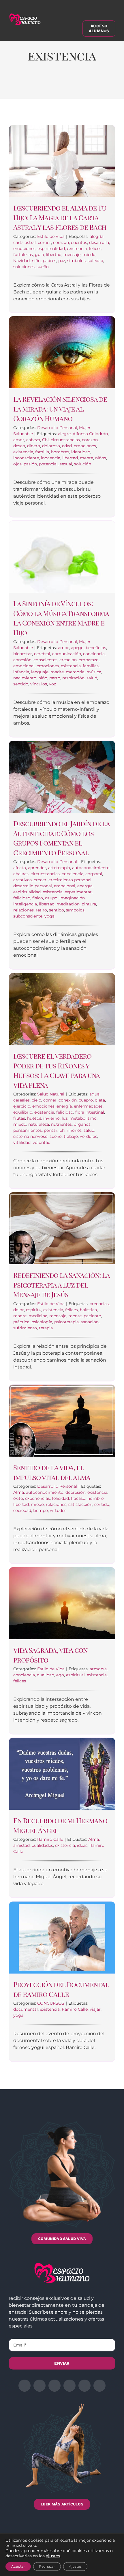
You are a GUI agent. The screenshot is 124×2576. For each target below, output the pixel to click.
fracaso (78, 1498)
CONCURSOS (51, 2003)
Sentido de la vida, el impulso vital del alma (52, 1472)
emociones (24, 249)
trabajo (71, 1136)
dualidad (46, 1675)
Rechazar (47, 2566)
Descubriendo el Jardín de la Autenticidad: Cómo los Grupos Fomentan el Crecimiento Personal (61, 838)
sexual (66, 464)
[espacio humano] (25, 15)
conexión (22, 660)
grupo (51, 898)
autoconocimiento (91, 868)
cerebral (42, 654)
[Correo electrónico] (98, 86)
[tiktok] (99, 2386)
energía (85, 886)
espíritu (34, 1310)
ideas (82, 1845)
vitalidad (22, 1142)
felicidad (22, 898)
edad (67, 446)
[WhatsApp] (67, 86)
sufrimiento (25, 1328)
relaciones (24, 910)
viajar (95, 2009)
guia (39, 255)
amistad (21, 1845)
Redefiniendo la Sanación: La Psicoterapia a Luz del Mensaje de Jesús (61, 1285)
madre (57, 672)
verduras (89, 1136)
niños (101, 458)
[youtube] (84, 2386)
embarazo (89, 660)
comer (44, 242)
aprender (37, 868)
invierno (51, 1118)
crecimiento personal (70, 880)
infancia (21, 672)
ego (60, 1675)
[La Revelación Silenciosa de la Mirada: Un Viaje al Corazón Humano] (62, 352)
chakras (21, 874)
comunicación (67, 654)
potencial (48, 464)
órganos (82, 1124)
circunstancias (65, 440)
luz (65, 1118)
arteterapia (59, 868)
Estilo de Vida (51, 236)
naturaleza (39, 1124)
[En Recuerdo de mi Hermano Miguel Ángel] (62, 1774)
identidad (81, 452)
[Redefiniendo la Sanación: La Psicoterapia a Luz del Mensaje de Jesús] (62, 1228)
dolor (19, 1310)
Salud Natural (51, 1094)
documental (26, 2009)
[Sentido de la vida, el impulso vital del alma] (62, 1421)
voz (52, 684)
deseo (19, 446)
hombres (60, 452)
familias (91, 666)
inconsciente (26, 458)
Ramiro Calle (50, 1839)
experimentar (78, 892)
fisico (38, 898)
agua (94, 1094)
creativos (22, 880)
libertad (54, 255)
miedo (89, 255)
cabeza (33, 440)
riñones (74, 1130)
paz (62, 261)
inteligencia (25, 904)
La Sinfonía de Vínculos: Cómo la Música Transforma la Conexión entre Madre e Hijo (61, 618)
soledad (95, 261)
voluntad (42, 1142)
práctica (21, 1322)
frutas (19, 1118)
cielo (36, 1100)
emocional (24, 666)
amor (19, 440)
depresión (75, 1492)
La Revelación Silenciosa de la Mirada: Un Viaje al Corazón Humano (60, 409)
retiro (41, 910)
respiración (73, 678)
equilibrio (23, 1112)
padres (49, 261)
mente (87, 458)
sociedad (22, 1510)
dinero (34, 446)
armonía (98, 1669)
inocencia (51, 458)
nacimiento (25, 678)
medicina (38, 1316)
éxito (18, 1498)
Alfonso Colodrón (90, 434)
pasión (30, 464)
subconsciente (28, 916)
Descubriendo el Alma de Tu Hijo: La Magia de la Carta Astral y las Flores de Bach (60, 217)
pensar (51, 1130)
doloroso (51, 446)
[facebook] (25, 2386)
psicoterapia (66, 1322)
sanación (90, 1322)
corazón (61, 242)
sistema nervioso (30, 1136)
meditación (68, 904)
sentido (21, 684)
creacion (68, 660)
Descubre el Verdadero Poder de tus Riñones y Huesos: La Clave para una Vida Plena (56, 1070)
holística (88, 1310)
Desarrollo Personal (57, 428)
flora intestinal (90, 1112)
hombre (95, 1498)
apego (77, 648)
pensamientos (28, 1130)
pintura (89, 904)
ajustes (53, 2556)
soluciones (24, 267)
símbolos (76, 261)
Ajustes (75, 2566)
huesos (34, 1118)
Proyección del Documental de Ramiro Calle (61, 1989)
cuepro (86, 1100)
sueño (43, 267)
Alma (19, 1492)
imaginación (72, 898)
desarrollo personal (33, 886)
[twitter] (40, 2386)
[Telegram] (82, 86)
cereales (21, 1100)
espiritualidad (51, 249)
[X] (35, 86)
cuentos (79, 242)
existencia (77, 249)
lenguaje (40, 672)
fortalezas (23, 255)
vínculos (39, 684)
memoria (75, 672)
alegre (64, 434)
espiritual (75, 1675)
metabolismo (83, 1118)
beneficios (96, 648)
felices (95, 249)
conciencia (94, 654)
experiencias (37, 1498)
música (94, 672)
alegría (97, 236)
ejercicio (22, 1106)
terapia (46, 1328)
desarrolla (99, 242)
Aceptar (18, 2566)
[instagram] (55, 2386)
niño (36, 261)
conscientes (45, 660)
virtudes (58, 1510)
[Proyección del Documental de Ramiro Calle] (62, 1938)
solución (83, 464)
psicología (42, 1322)
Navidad (21, 261)
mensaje (72, 255)
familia (42, 452)
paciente (92, 1316)
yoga (49, 916)
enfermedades (88, 1106)
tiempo (41, 1510)
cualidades (42, 1845)
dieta (100, 1100)
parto (55, 678)
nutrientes (61, 1124)
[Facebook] (19, 86)
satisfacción (80, 1504)
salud (92, 678)
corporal (94, 874)
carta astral (25, 242)
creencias (99, 1304)
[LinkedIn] (51, 86)
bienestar (23, 654)
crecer (40, 880)
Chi (45, 440)
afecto (20, 868)
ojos (17, 464)
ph (62, 1130)
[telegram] (69, 2386)
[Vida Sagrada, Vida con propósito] (62, 1603)
